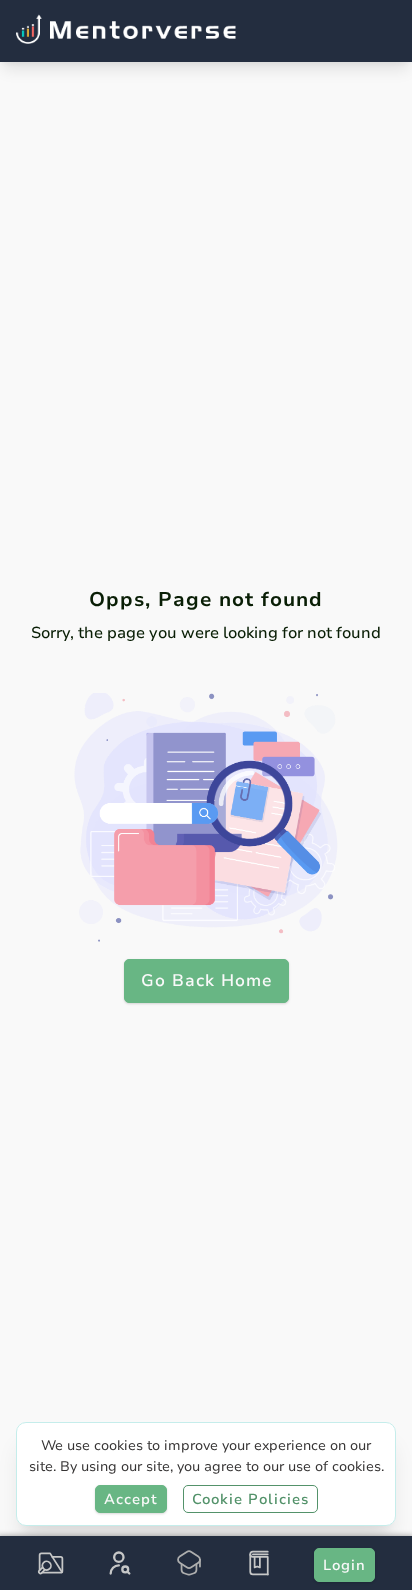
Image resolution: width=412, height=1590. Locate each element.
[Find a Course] (51, 1563)
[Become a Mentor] (189, 1563)
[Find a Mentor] (120, 1563)
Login (344, 1565)
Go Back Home (206, 980)
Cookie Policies (250, 1499)
